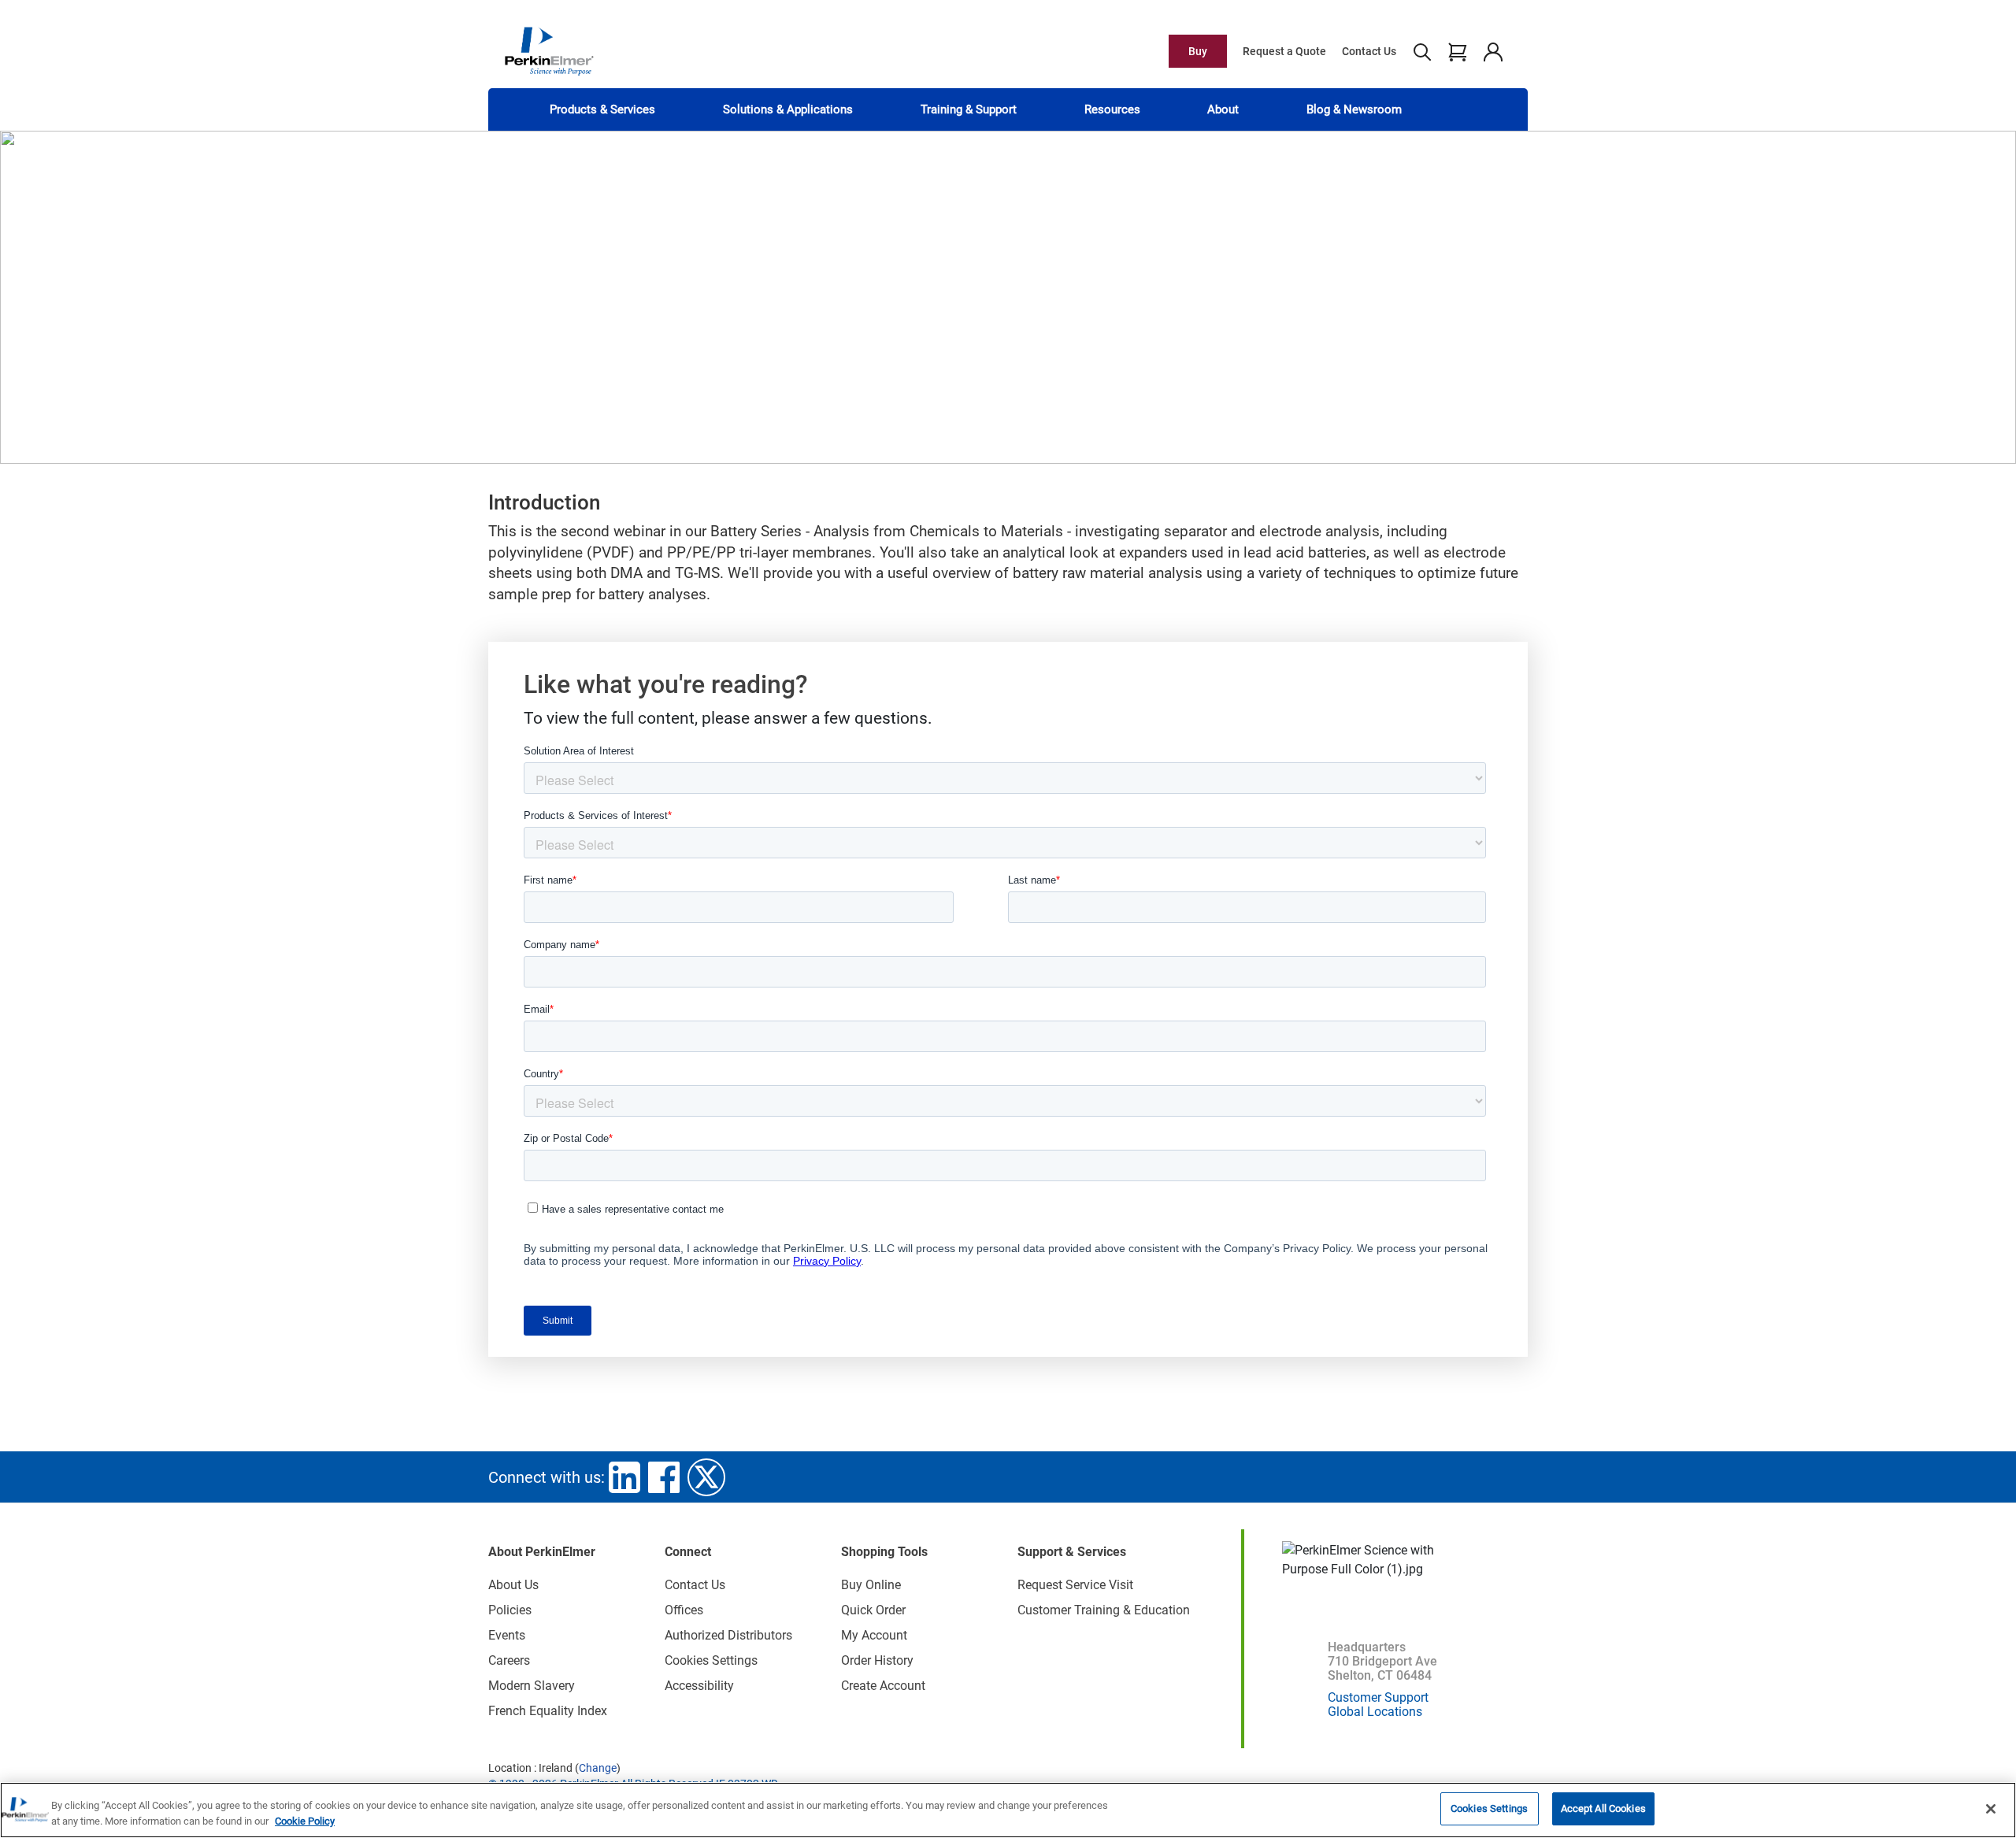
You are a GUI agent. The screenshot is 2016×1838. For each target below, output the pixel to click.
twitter (706, 1477)
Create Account (883, 1686)
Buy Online (871, 1585)
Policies (510, 1610)
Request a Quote (1284, 51)
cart (1457, 51)
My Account (874, 1635)
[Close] (1991, 1809)
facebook (664, 1477)
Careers (509, 1660)
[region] (1008, 1810)
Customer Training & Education (1104, 1610)
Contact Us (1369, 51)
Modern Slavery (532, 1686)
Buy (1198, 51)
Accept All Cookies (1603, 1808)
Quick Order (873, 1610)
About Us (513, 1585)
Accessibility (699, 1686)
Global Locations (1375, 1712)
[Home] (549, 50)
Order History (877, 1660)
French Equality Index (548, 1711)
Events (507, 1635)
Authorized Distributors (728, 1635)
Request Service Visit (1075, 1585)
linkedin (624, 1477)
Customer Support (1378, 1697)
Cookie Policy (305, 1821)
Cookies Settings (1489, 1808)
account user (1493, 51)
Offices (684, 1610)
